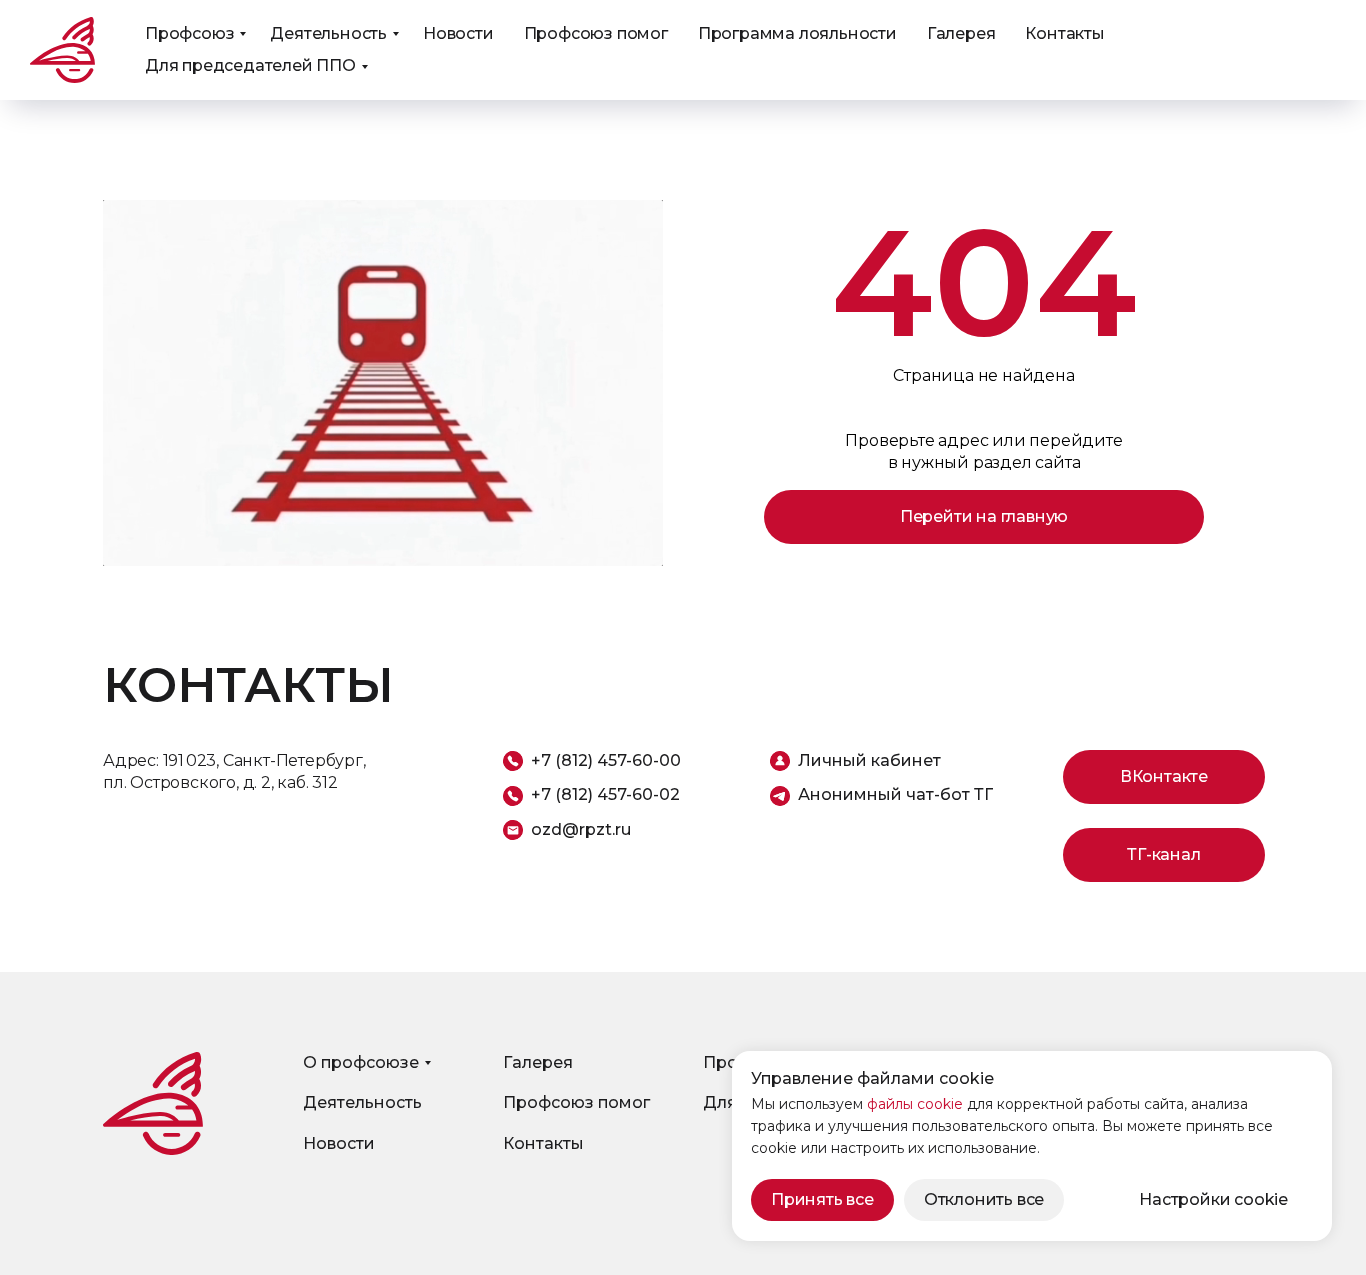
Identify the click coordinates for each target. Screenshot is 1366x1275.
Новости (458, 33)
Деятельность (328, 33)
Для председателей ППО (250, 65)
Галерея (961, 33)
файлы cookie (915, 1104)
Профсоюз (189, 33)
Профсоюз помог (596, 33)
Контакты (1064, 33)
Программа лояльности (797, 33)
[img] (153, 1103)
